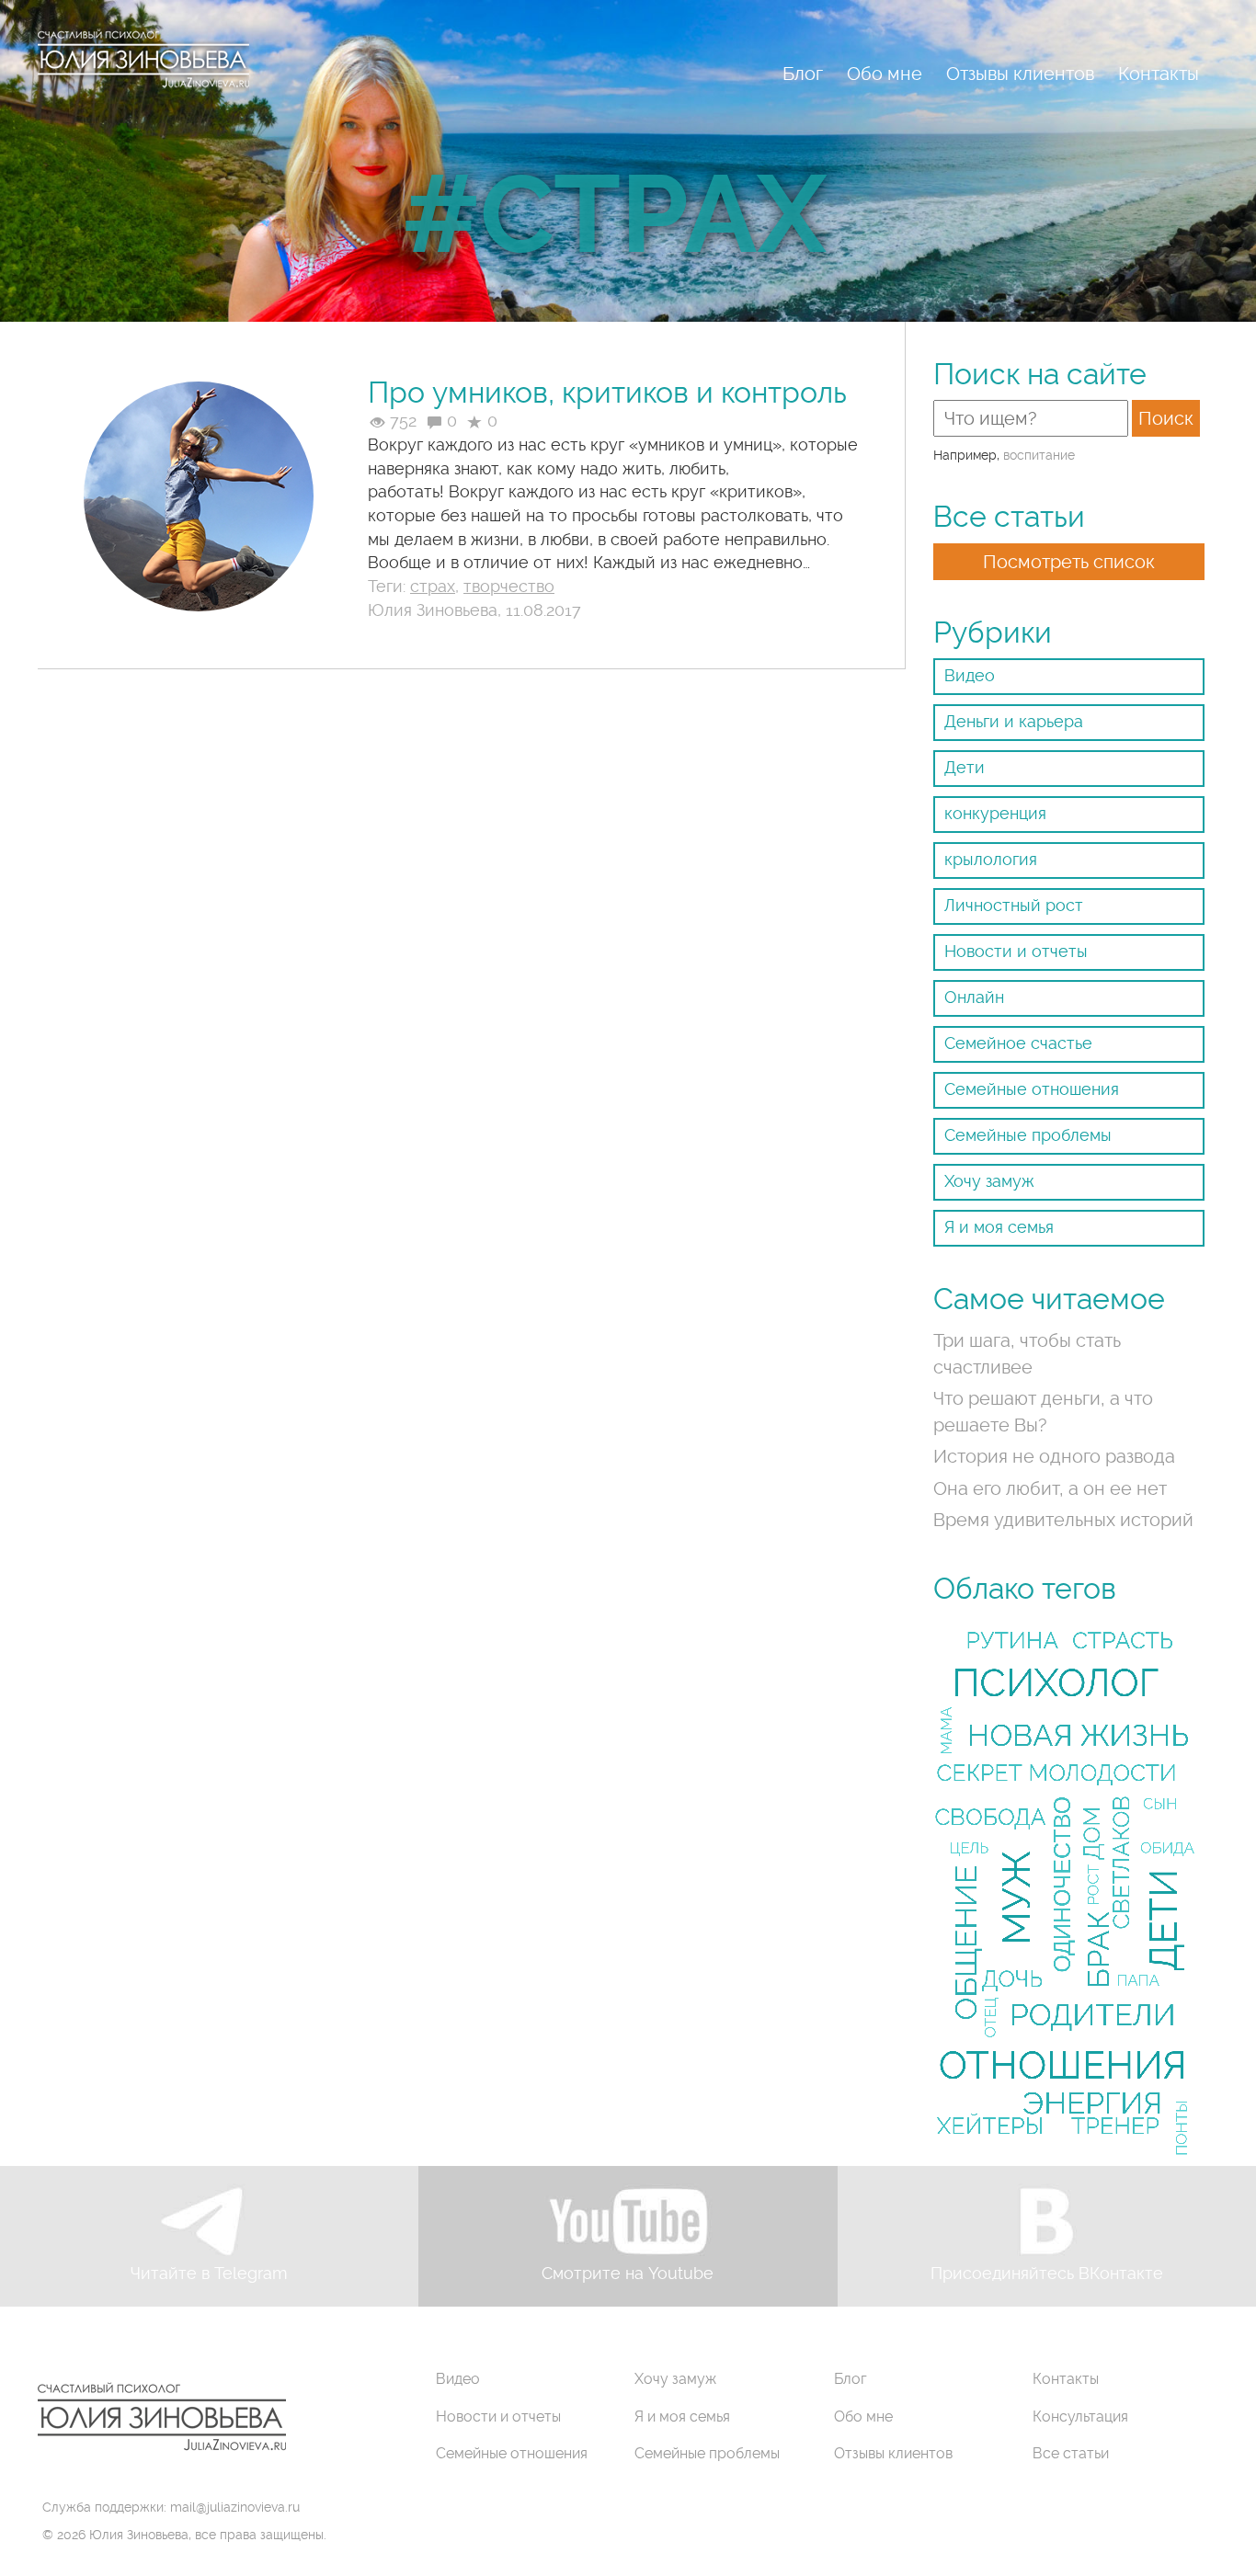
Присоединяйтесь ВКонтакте (1047, 2273)
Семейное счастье (1018, 1043)
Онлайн (974, 997)
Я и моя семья (999, 1227)
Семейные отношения (1032, 1089)
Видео (970, 675)
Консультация (1080, 2416)
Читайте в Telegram (209, 2273)
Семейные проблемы (1028, 1135)
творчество (509, 586)
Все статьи (1071, 2453)
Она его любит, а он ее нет (1050, 1488)
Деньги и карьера (1014, 721)
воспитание (1039, 455)
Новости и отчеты (1016, 951)
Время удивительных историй (1063, 1520)
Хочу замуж (989, 1181)
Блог (803, 74)
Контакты (1159, 74)
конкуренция (995, 813)
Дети (965, 767)
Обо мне (885, 74)
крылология (991, 859)
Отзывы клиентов (1020, 74)
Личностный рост (1014, 905)
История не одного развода (1054, 1456)
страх (433, 586)
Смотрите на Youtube (628, 2273)
